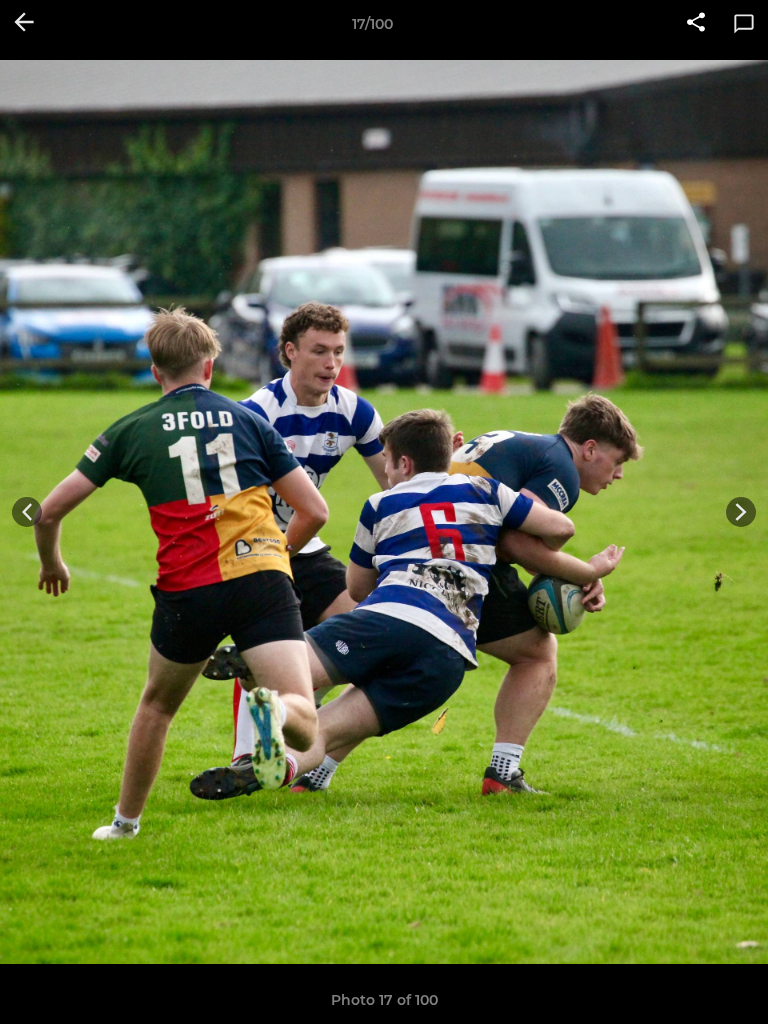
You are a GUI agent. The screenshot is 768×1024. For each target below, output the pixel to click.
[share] (696, 24)
